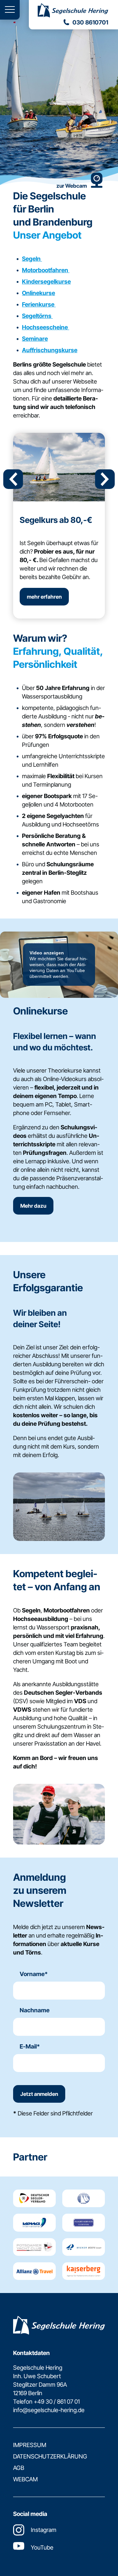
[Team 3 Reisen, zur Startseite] (73, 11)
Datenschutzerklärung (50, 2456)
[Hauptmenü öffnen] (10, 10)
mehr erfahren (44, 597)
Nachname (35, 2010)
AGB (19, 2468)
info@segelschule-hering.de (49, 2410)
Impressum (30, 2445)
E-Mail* (30, 2046)
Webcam (25, 2479)
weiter (105, 479)
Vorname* (34, 1974)
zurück (13, 479)
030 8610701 (90, 22)
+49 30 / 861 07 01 (57, 2402)
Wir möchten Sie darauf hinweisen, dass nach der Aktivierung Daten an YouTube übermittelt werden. (59, 965)
